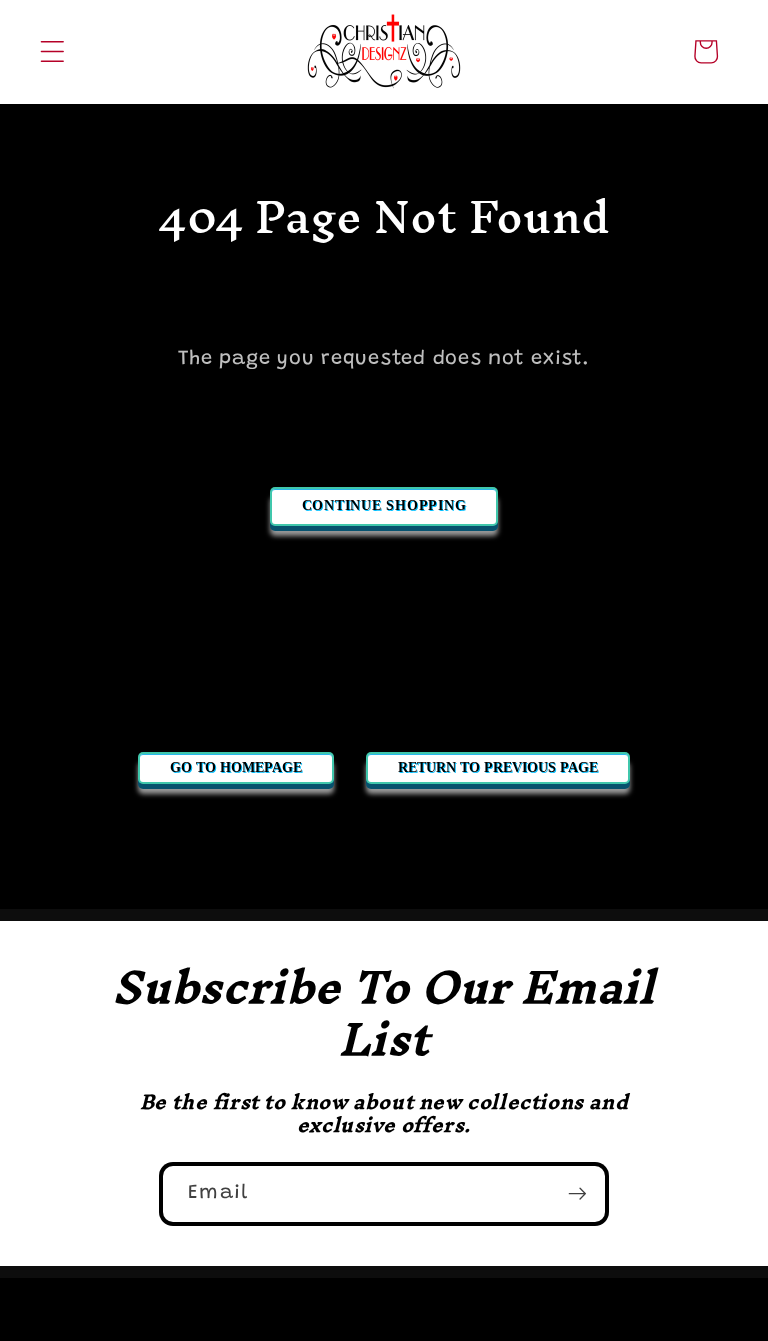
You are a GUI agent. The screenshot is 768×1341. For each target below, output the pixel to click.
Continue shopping (384, 505)
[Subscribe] (577, 1194)
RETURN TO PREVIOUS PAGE (498, 767)
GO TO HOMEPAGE (236, 767)
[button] (52, 51)
